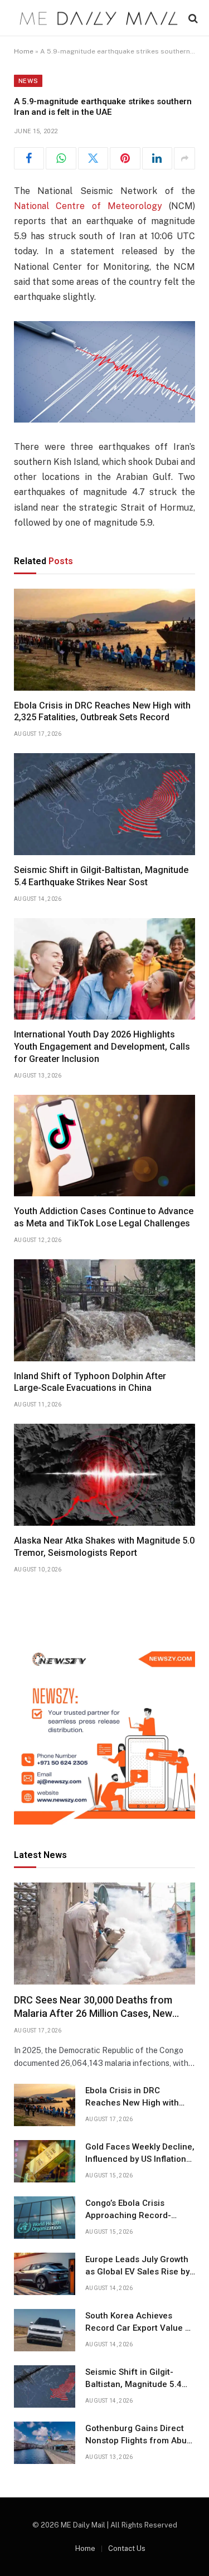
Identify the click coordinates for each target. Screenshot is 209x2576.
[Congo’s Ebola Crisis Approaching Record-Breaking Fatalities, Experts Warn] (45, 2218)
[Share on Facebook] (29, 158)
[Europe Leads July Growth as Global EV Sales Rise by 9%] (45, 2274)
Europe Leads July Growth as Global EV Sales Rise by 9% (137, 2271)
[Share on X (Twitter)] (93, 158)
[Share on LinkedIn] (157, 158)
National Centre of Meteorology (88, 206)
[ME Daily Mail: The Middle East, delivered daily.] (99, 18)
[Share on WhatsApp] (61, 158)
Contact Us (127, 2548)
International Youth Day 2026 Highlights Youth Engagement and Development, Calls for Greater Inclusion (102, 1047)
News (28, 81)
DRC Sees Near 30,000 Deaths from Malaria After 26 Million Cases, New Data (93, 2014)
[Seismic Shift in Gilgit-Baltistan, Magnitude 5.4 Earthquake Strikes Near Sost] (104, 804)
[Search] (192, 18)
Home (24, 51)
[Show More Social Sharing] (184, 158)
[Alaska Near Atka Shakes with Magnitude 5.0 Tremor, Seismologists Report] (104, 1475)
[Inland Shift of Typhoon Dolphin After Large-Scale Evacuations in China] (104, 1310)
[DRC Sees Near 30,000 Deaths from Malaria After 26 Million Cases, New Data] (104, 1934)
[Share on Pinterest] (125, 158)
